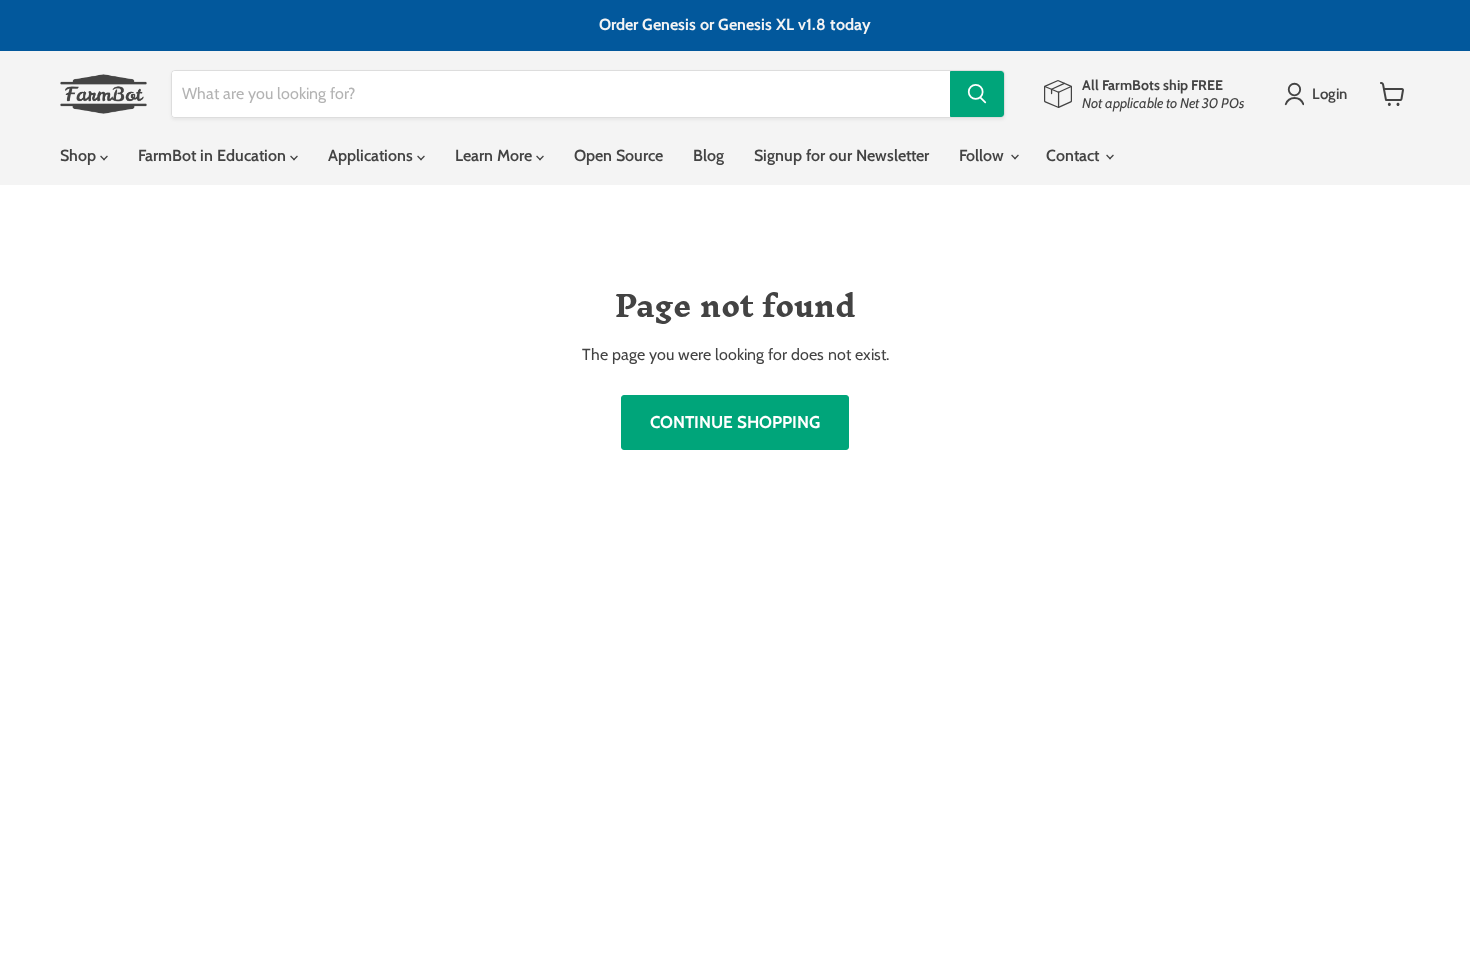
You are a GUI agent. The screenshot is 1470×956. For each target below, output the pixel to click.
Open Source (618, 155)
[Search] (977, 94)
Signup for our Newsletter (841, 155)
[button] (1319, 94)
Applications (372, 155)
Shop (80, 155)
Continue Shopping (735, 422)
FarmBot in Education (214, 155)
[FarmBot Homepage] (103, 94)
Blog (708, 155)
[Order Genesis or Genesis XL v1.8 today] (735, 25)
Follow (983, 155)
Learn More (495, 155)
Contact (1074, 155)
